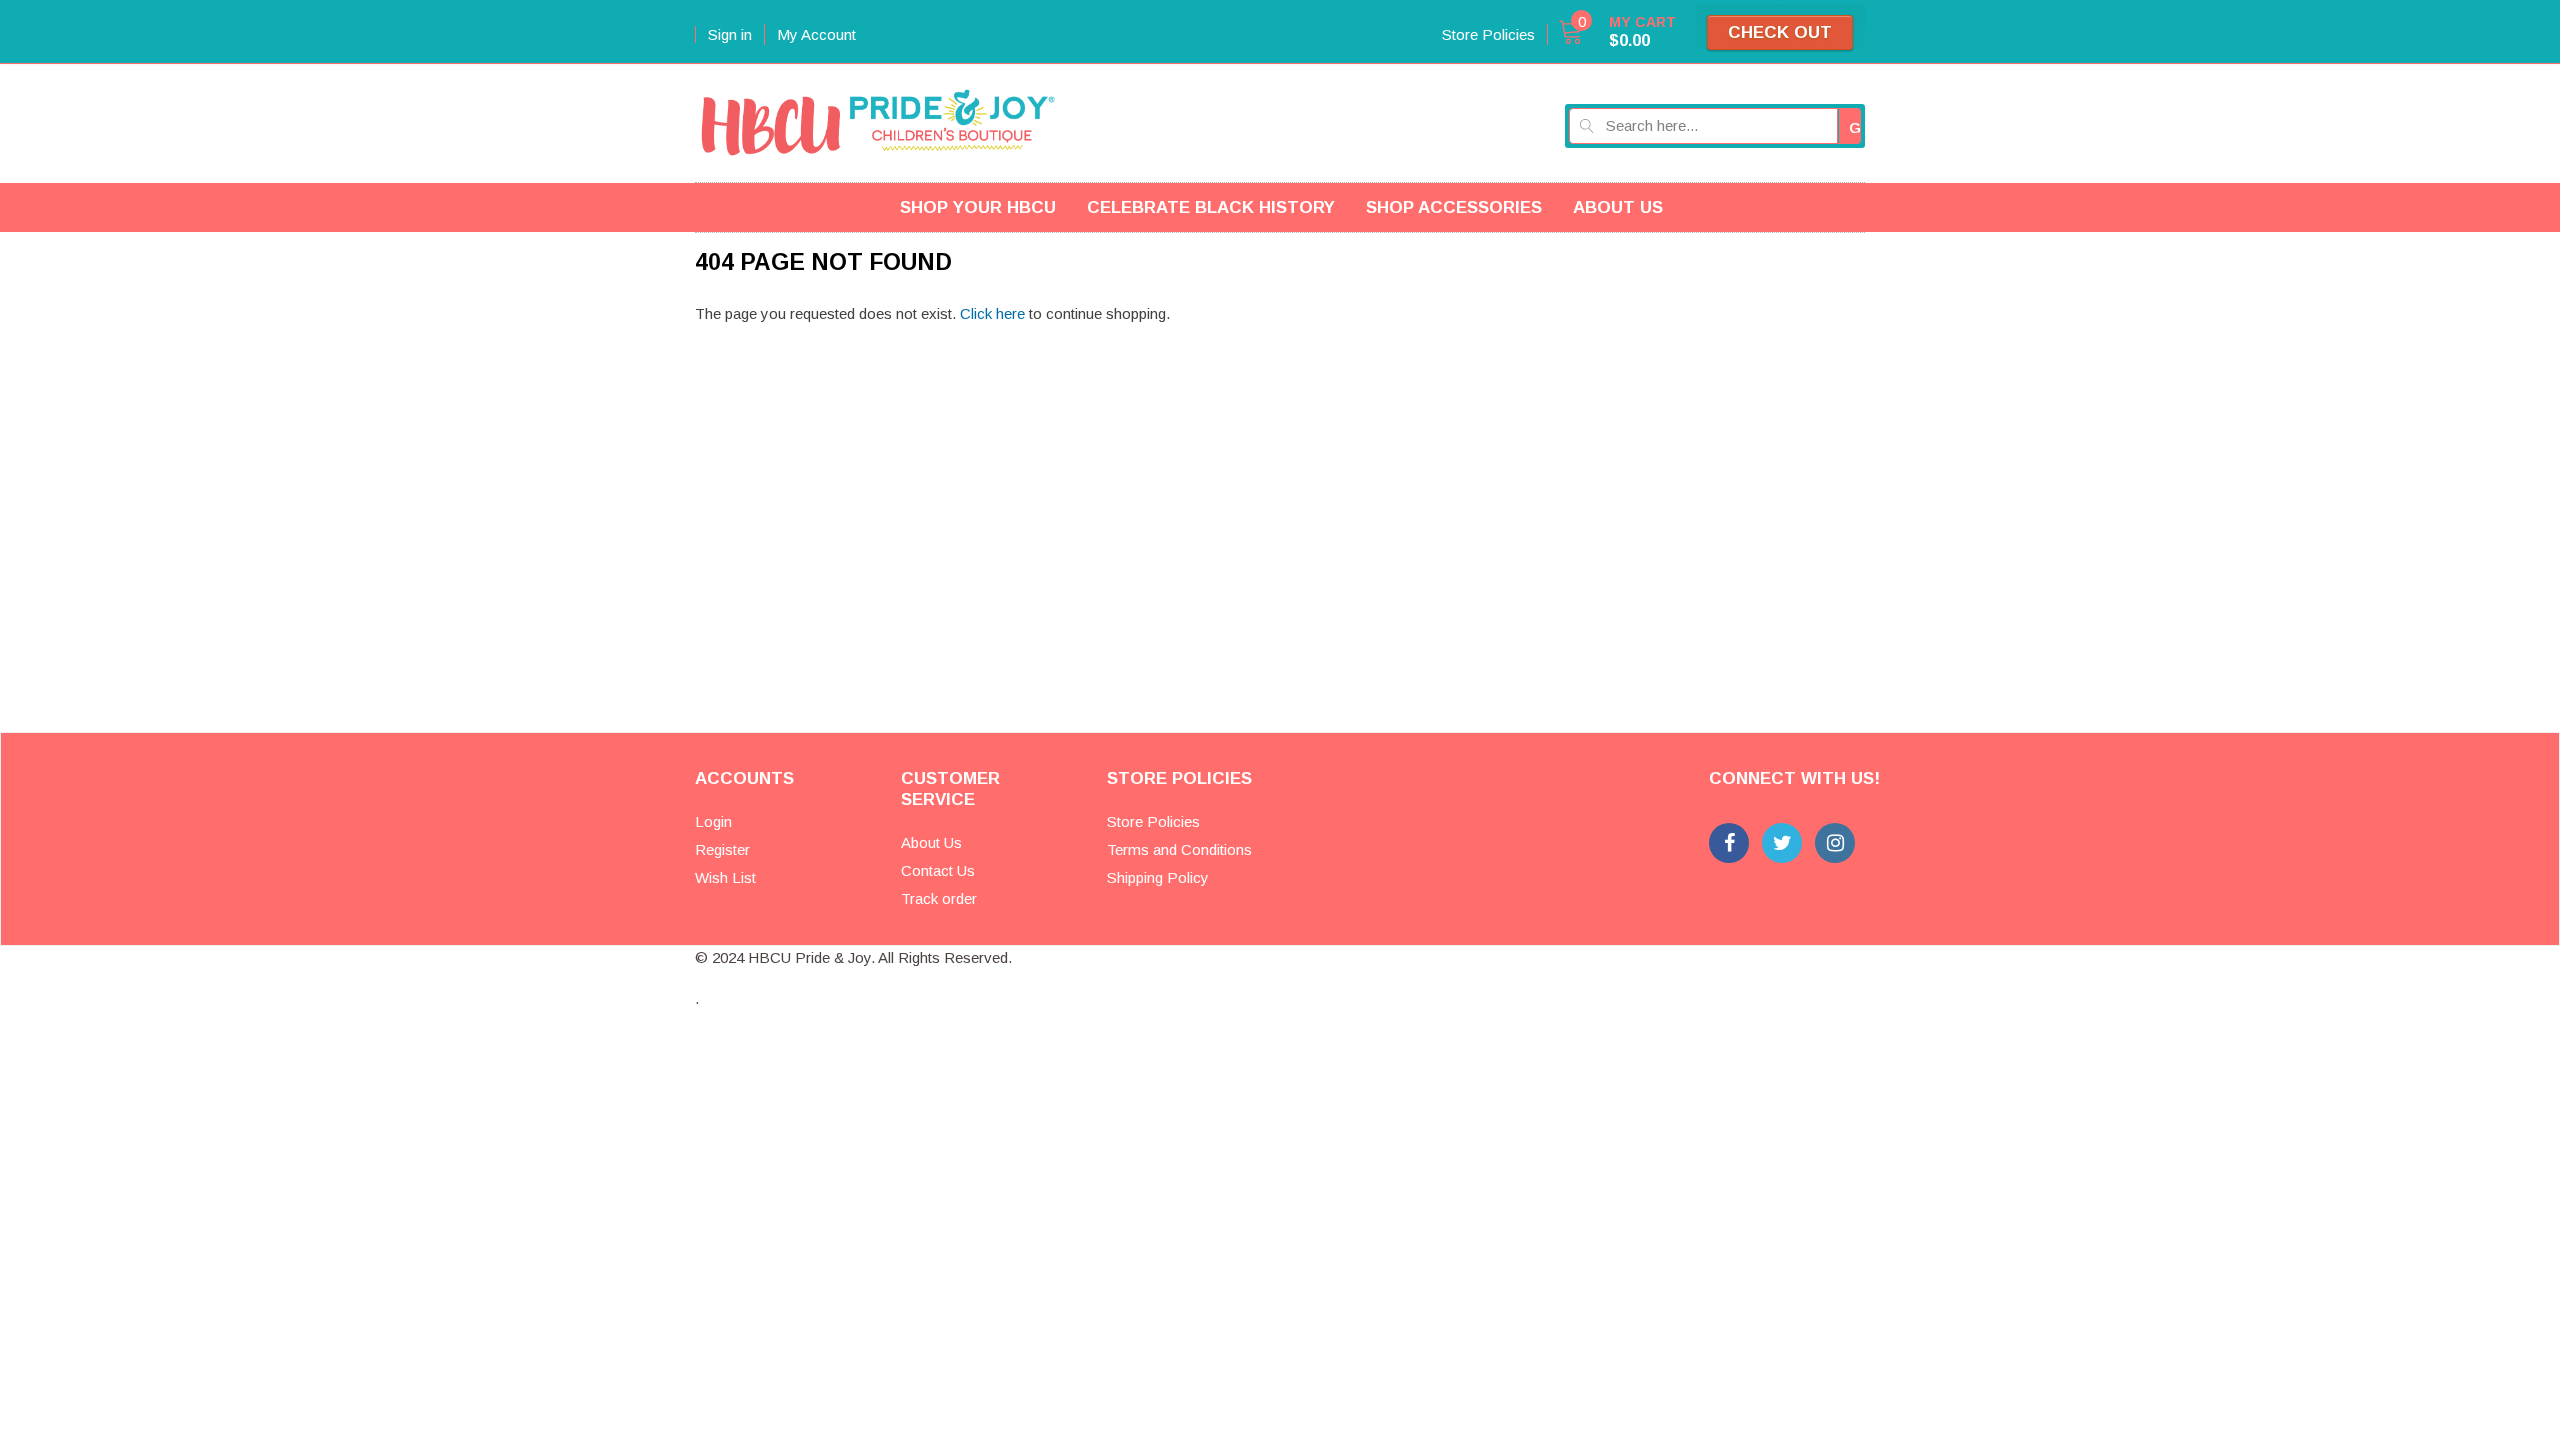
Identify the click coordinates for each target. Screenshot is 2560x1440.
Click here (994, 313)
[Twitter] (1782, 843)
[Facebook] (1729, 843)
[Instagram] (1835, 843)
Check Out (1780, 32)
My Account (816, 34)
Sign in (730, 34)
